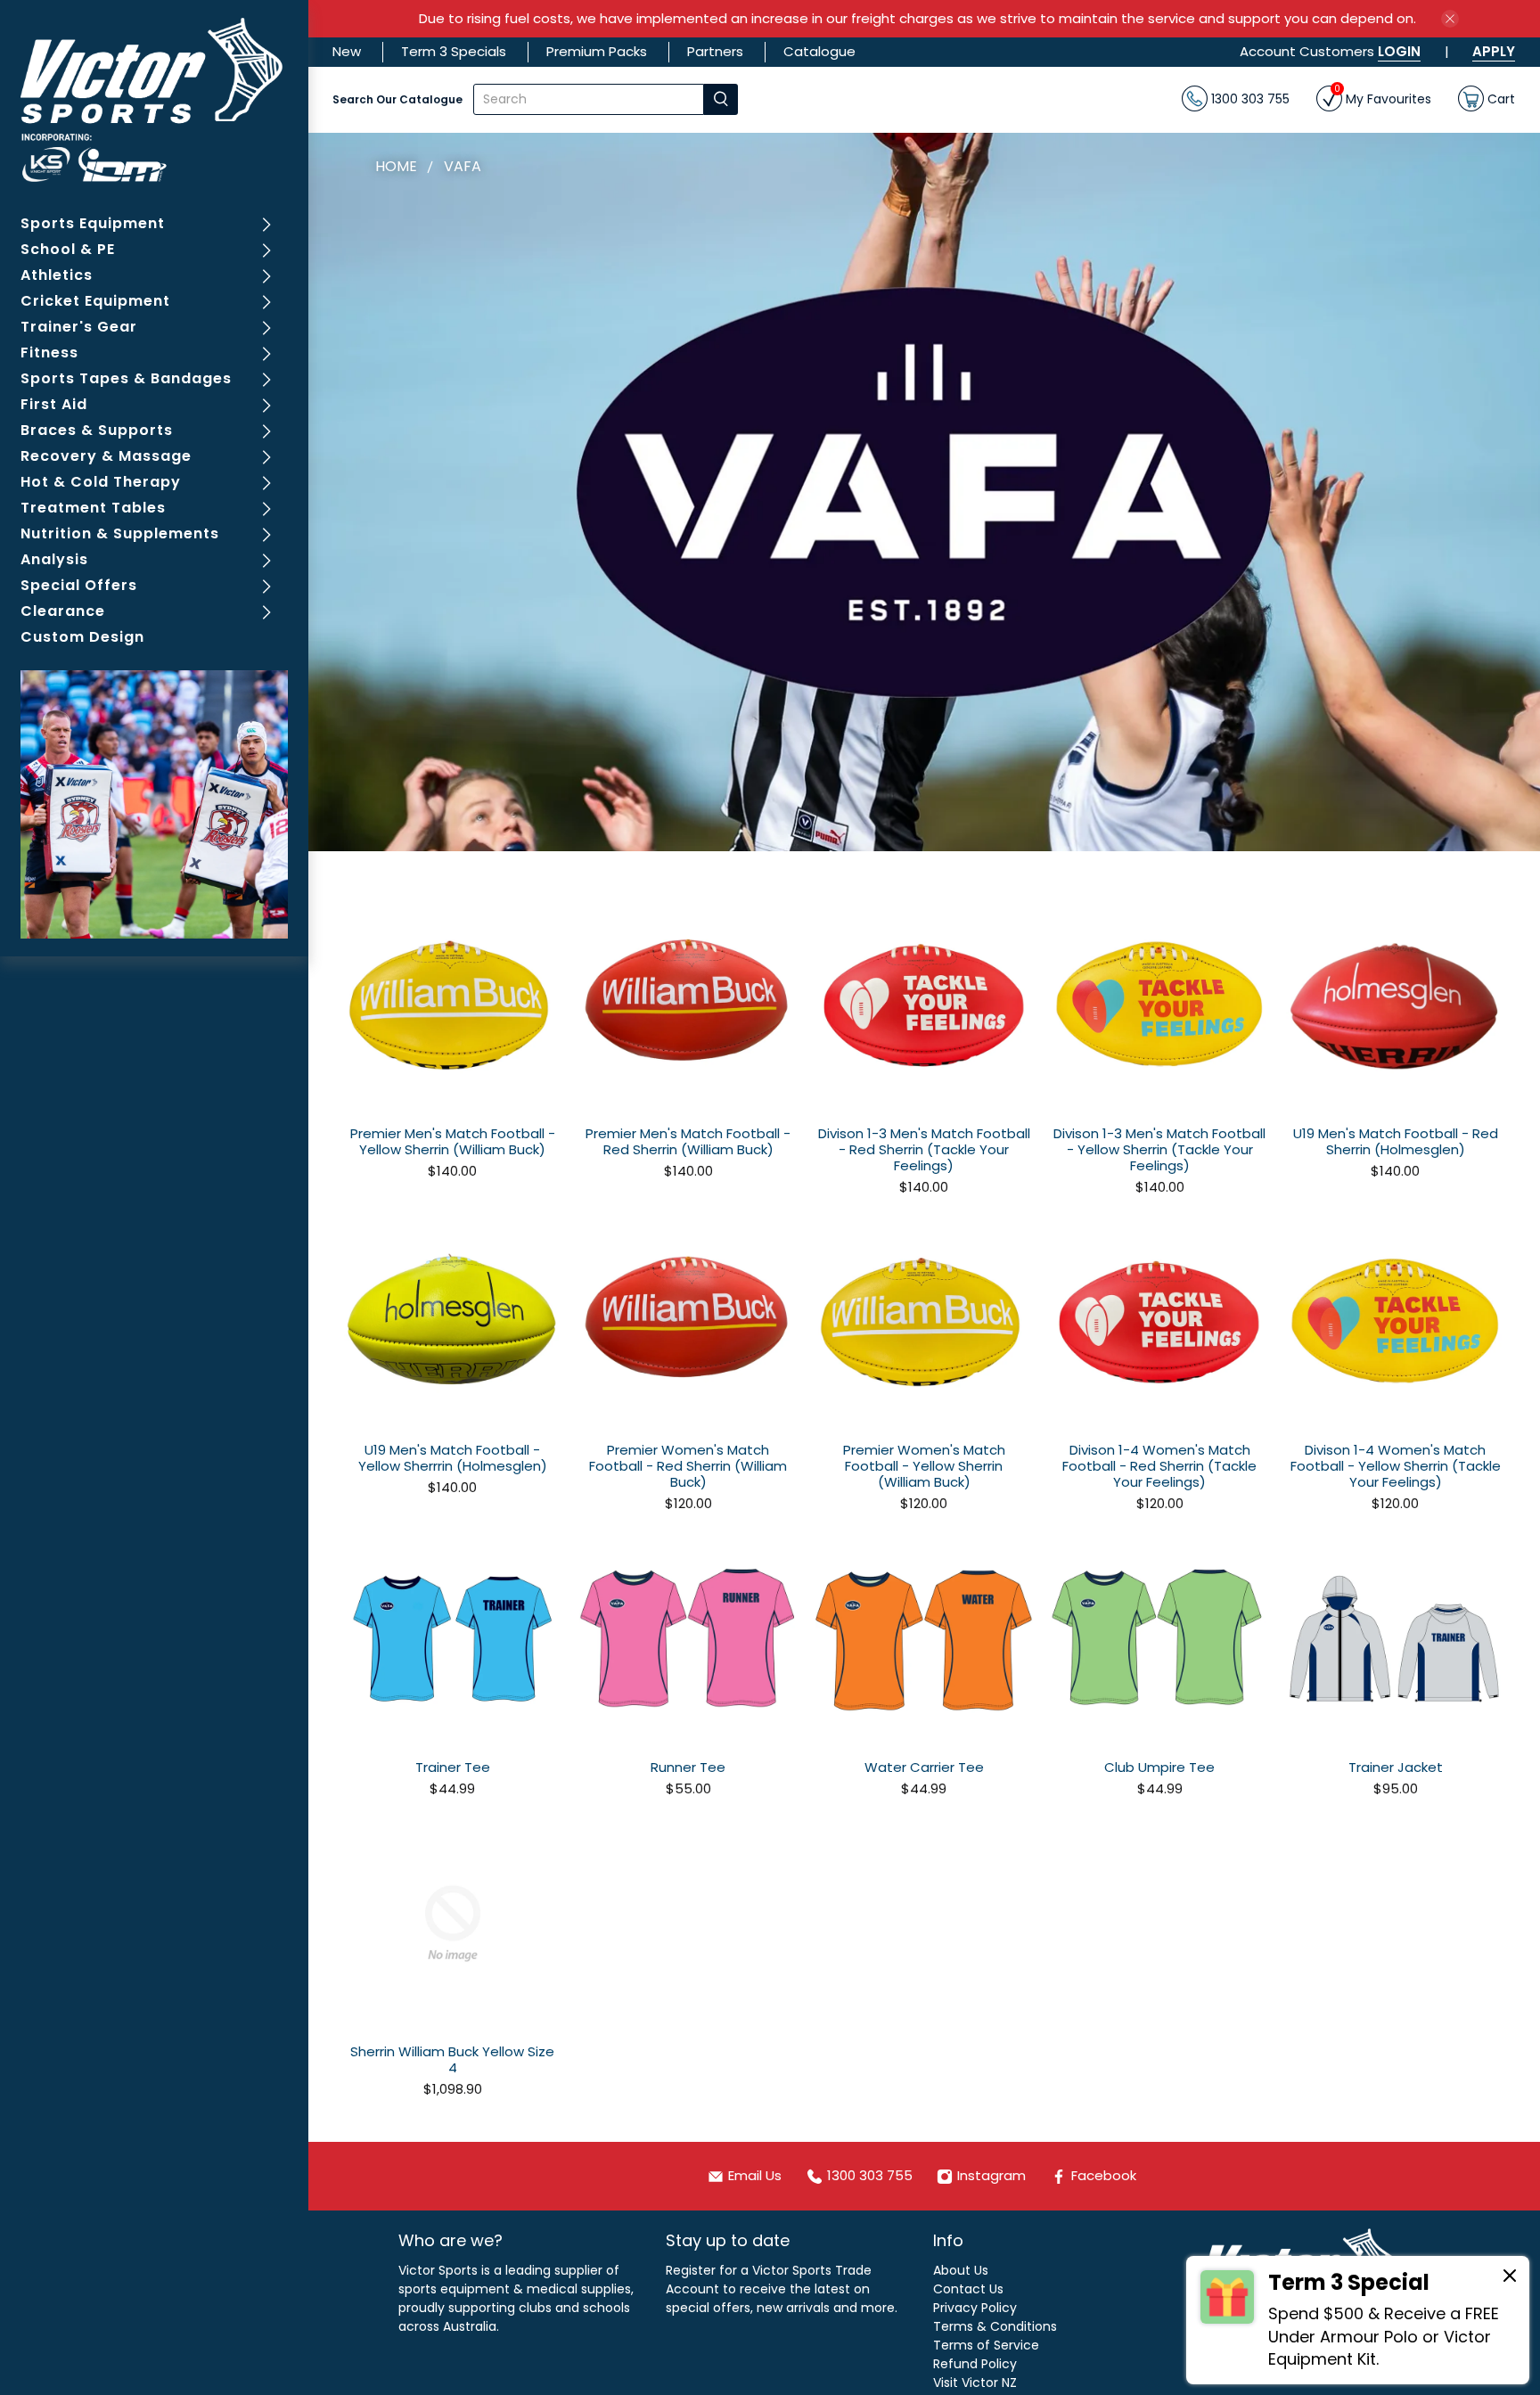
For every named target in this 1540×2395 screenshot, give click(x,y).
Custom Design (82, 637)
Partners (715, 51)
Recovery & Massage (106, 456)
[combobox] (589, 99)
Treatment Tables (93, 508)
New (347, 51)
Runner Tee (688, 1767)
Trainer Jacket (1396, 1767)
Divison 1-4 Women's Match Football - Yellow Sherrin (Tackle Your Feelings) (1396, 1465)
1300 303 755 (1249, 98)
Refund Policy (975, 2364)
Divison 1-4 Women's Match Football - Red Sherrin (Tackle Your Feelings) (1159, 1465)
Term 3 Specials (454, 51)
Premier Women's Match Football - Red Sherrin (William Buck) (688, 1465)
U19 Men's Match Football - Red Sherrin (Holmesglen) (1396, 1141)
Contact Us (968, 2289)
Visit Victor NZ (975, 2383)
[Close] (1510, 2278)
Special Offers (79, 585)
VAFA (463, 167)
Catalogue (819, 51)
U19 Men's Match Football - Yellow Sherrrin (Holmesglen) (453, 1457)
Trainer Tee (453, 1767)
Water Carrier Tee (924, 1767)
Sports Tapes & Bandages (126, 378)
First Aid (54, 404)
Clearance (63, 611)
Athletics (57, 275)
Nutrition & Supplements (120, 533)
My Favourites (1383, 97)
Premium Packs (597, 51)
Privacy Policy (975, 2308)
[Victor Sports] (155, 100)
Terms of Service (986, 2345)
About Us (961, 2270)
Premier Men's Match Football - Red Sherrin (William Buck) (688, 1141)
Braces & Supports (97, 430)
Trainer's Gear (79, 327)
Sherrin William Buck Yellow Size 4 (452, 2059)
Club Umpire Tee (1159, 1767)
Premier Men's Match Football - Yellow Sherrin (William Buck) (453, 1141)
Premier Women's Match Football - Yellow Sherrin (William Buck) (924, 1465)
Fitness (49, 353)
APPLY (1494, 51)
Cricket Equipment (95, 301)
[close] (1450, 19)
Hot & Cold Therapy (101, 482)
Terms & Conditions (995, 2326)
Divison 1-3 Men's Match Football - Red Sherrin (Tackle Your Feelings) (924, 1149)
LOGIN (1399, 51)
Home (396, 167)
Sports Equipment (93, 223)
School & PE (68, 249)
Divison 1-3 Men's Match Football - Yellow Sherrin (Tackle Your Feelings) (1159, 1149)
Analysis (54, 559)
